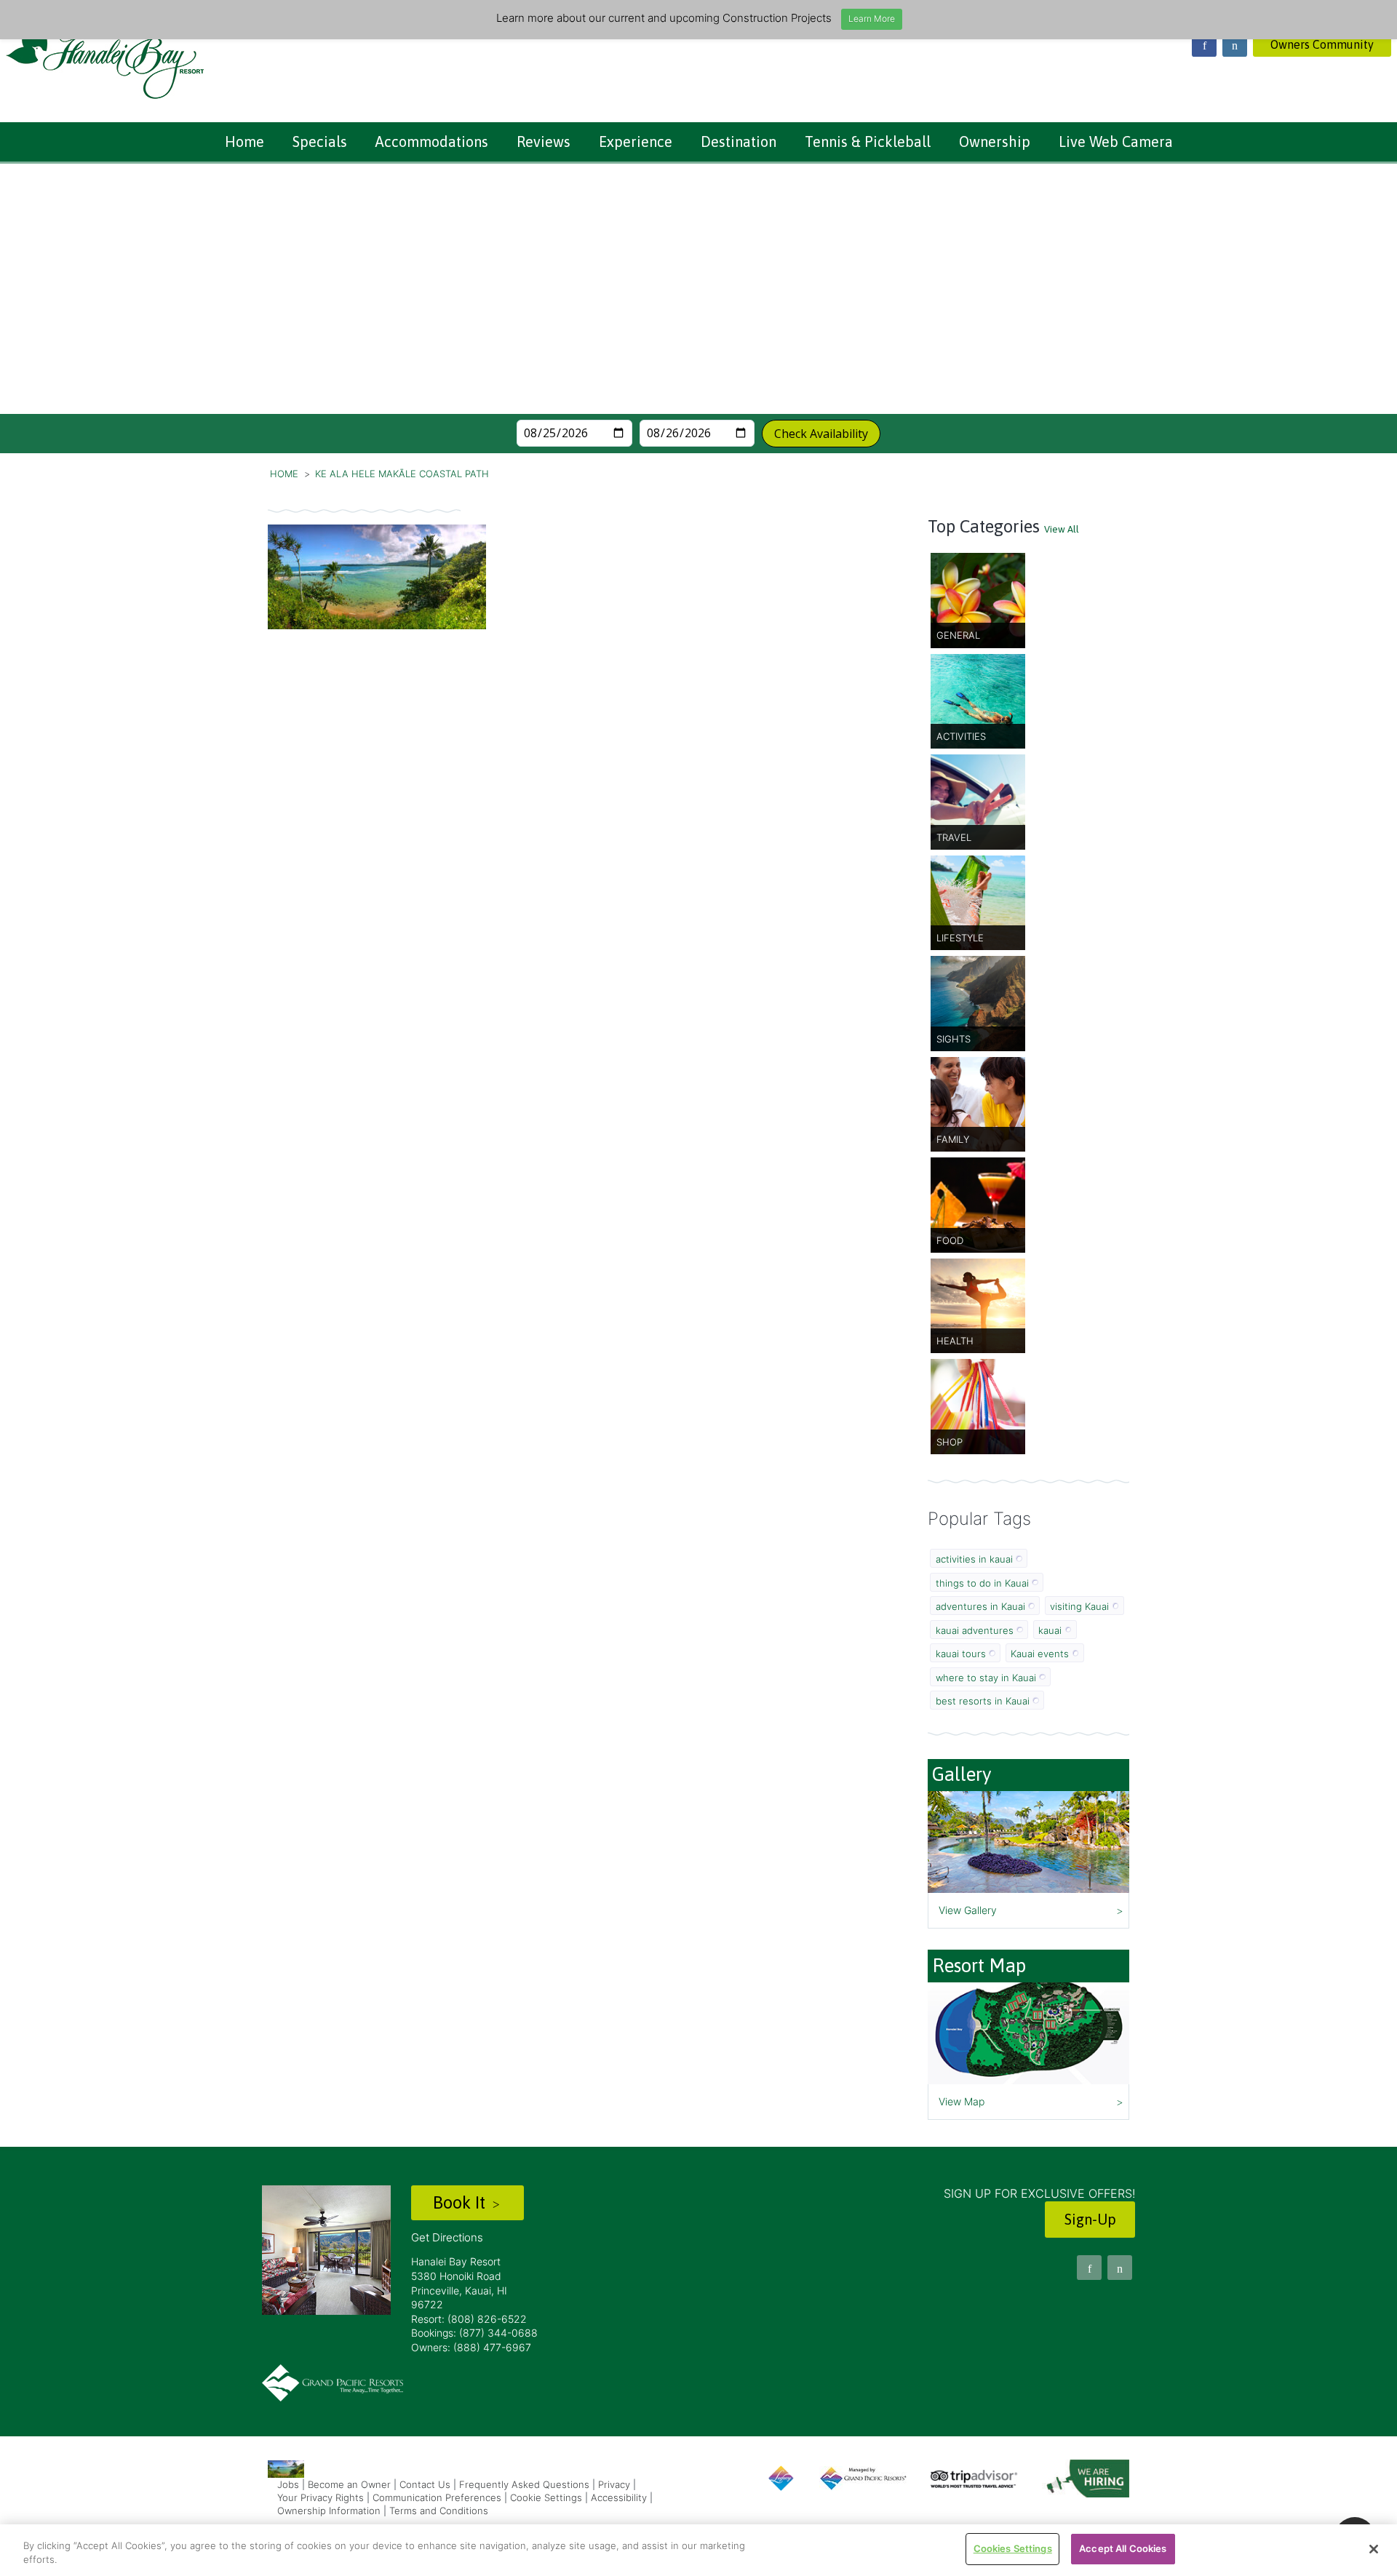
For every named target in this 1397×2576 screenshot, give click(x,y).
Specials (320, 141)
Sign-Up (1090, 2219)
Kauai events (1040, 1654)
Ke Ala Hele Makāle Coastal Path (402, 474)
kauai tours (961, 1654)
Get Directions (447, 2237)
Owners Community (1322, 44)
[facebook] (1204, 44)
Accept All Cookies (1123, 2548)
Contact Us (425, 2484)
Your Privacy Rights (321, 2497)
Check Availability (821, 434)
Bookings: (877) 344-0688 (474, 2333)
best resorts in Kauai (983, 1701)
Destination (739, 141)
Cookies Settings (1013, 2548)
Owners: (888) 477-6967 (471, 2347)
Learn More (872, 19)
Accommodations (432, 141)
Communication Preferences (437, 2497)
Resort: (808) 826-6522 (469, 2319)
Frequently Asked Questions (524, 2484)
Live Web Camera (1116, 141)
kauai (1050, 1630)
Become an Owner (349, 2484)
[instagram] (1235, 44)
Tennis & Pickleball (868, 141)
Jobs (288, 2484)
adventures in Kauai (980, 1606)
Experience (636, 141)
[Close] (1374, 2549)
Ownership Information (329, 2511)
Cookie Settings (546, 2497)
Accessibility (619, 2497)
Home (244, 141)
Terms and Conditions (439, 2511)
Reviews (544, 141)
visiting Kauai (1079, 1606)
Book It (461, 2202)
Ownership (995, 141)
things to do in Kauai (982, 1583)
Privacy (614, 2484)
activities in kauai (974, 1559)
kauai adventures (975, 1630)
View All (1062, 529)
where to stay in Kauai (986, 1678)
